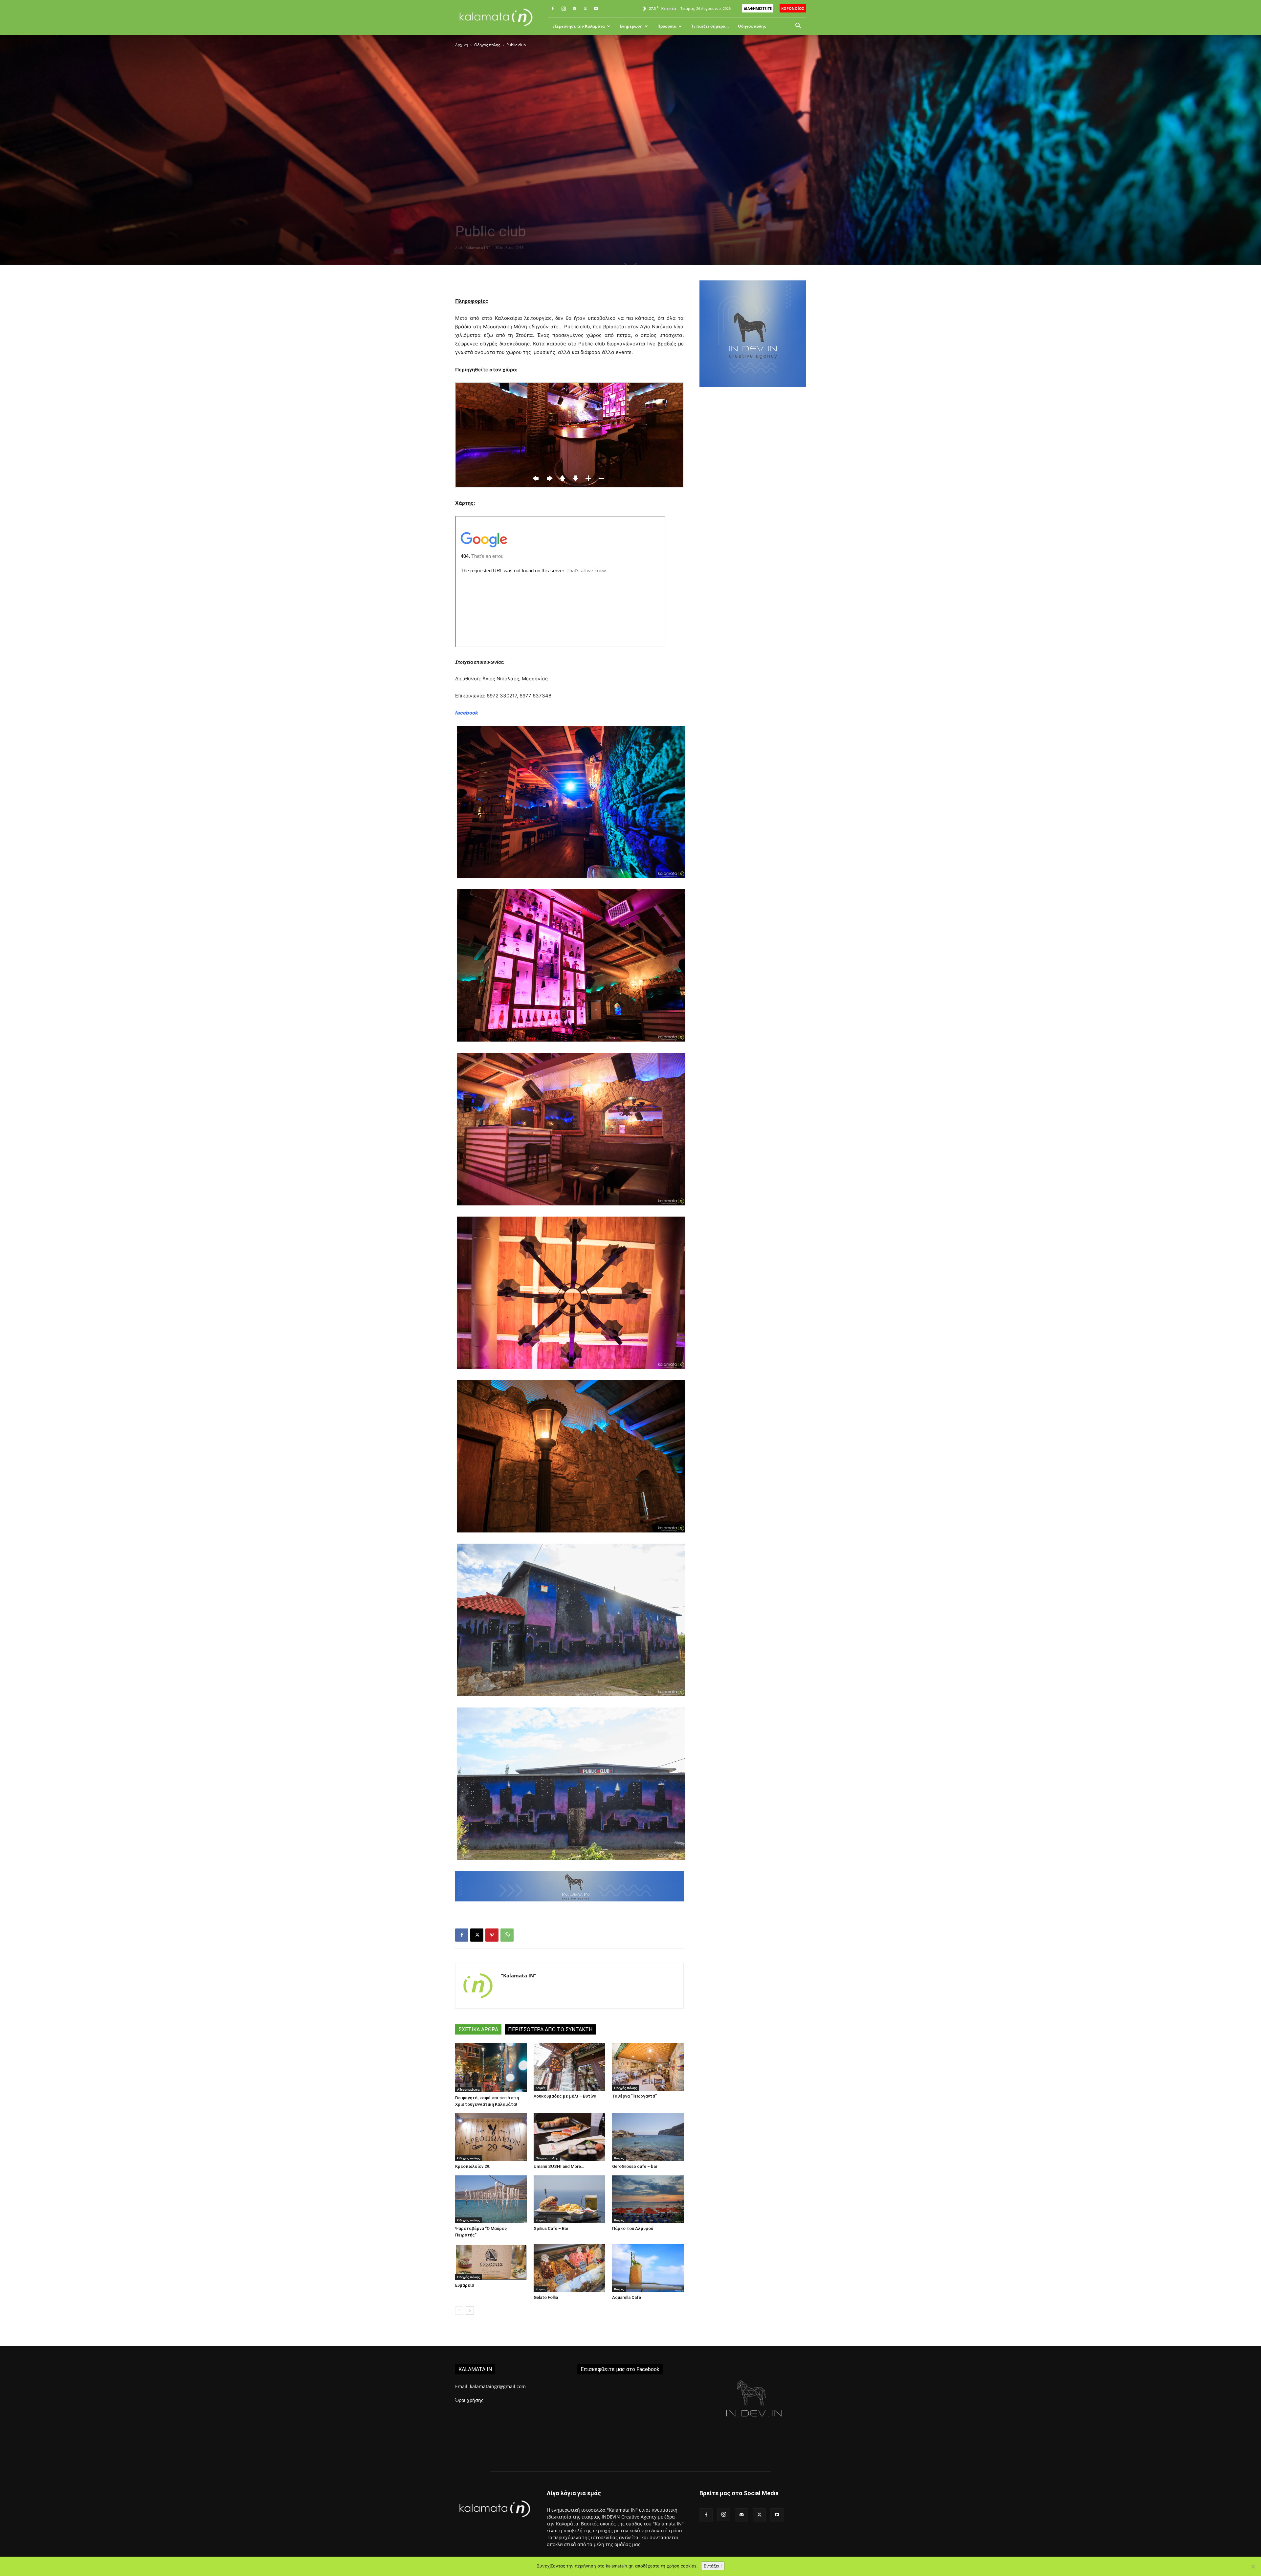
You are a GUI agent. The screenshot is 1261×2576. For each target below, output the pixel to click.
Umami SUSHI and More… (559, 2166)
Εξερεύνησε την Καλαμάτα (579, 26)
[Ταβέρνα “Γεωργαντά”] (648, 2067)
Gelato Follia (546, 2297)
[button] (798, 26)
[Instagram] (564, 9)
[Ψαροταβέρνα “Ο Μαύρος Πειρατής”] (491, 2199)
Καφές (541, 2088)
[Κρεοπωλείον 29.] (491, 2137)
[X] (585, 9)
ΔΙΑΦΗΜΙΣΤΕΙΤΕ (758, 8)
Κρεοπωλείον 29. (473, 2166)
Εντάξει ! (713, 2566)
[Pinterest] (492, 1935)
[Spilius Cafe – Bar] (569, 2199)
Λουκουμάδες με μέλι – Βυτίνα (565, 2096)
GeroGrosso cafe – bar (635, 2166)
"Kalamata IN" (477, 247)
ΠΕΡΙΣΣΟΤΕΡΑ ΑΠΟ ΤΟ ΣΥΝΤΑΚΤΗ (550, 2029)
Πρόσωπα (667, 26)
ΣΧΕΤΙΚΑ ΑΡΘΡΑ (478, 2029)
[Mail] (574, 9)
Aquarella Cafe (627, 2297)
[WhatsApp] (507, 1935)
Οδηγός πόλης (752, 26)
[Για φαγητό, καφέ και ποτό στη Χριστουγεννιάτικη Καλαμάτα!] (491, 2068)
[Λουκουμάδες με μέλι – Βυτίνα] (569, 2067)
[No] (1253, 2566)
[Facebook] (553, 9)
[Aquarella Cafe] (648, 2268)
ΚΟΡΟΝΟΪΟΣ (793, 8)
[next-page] (470, 2311)
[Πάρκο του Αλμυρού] (648, 2199)
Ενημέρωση (631, 26)
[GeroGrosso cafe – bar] (648, 2137)
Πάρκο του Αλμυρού (633, 2228)
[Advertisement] (753, 506)
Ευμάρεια (465, 2285)
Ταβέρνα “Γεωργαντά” (634, 2096)
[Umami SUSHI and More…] (569, 2137)
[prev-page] (459, 2311)
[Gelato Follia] (569, 2268)
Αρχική (462, 45)
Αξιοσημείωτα (468, 2089)
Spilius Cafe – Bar (551, 2228)
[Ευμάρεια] (491, 2262)
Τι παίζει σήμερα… (710, 26)
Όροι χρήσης (469, 2400)
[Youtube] (596, 9)
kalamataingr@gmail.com (498, 2386)
